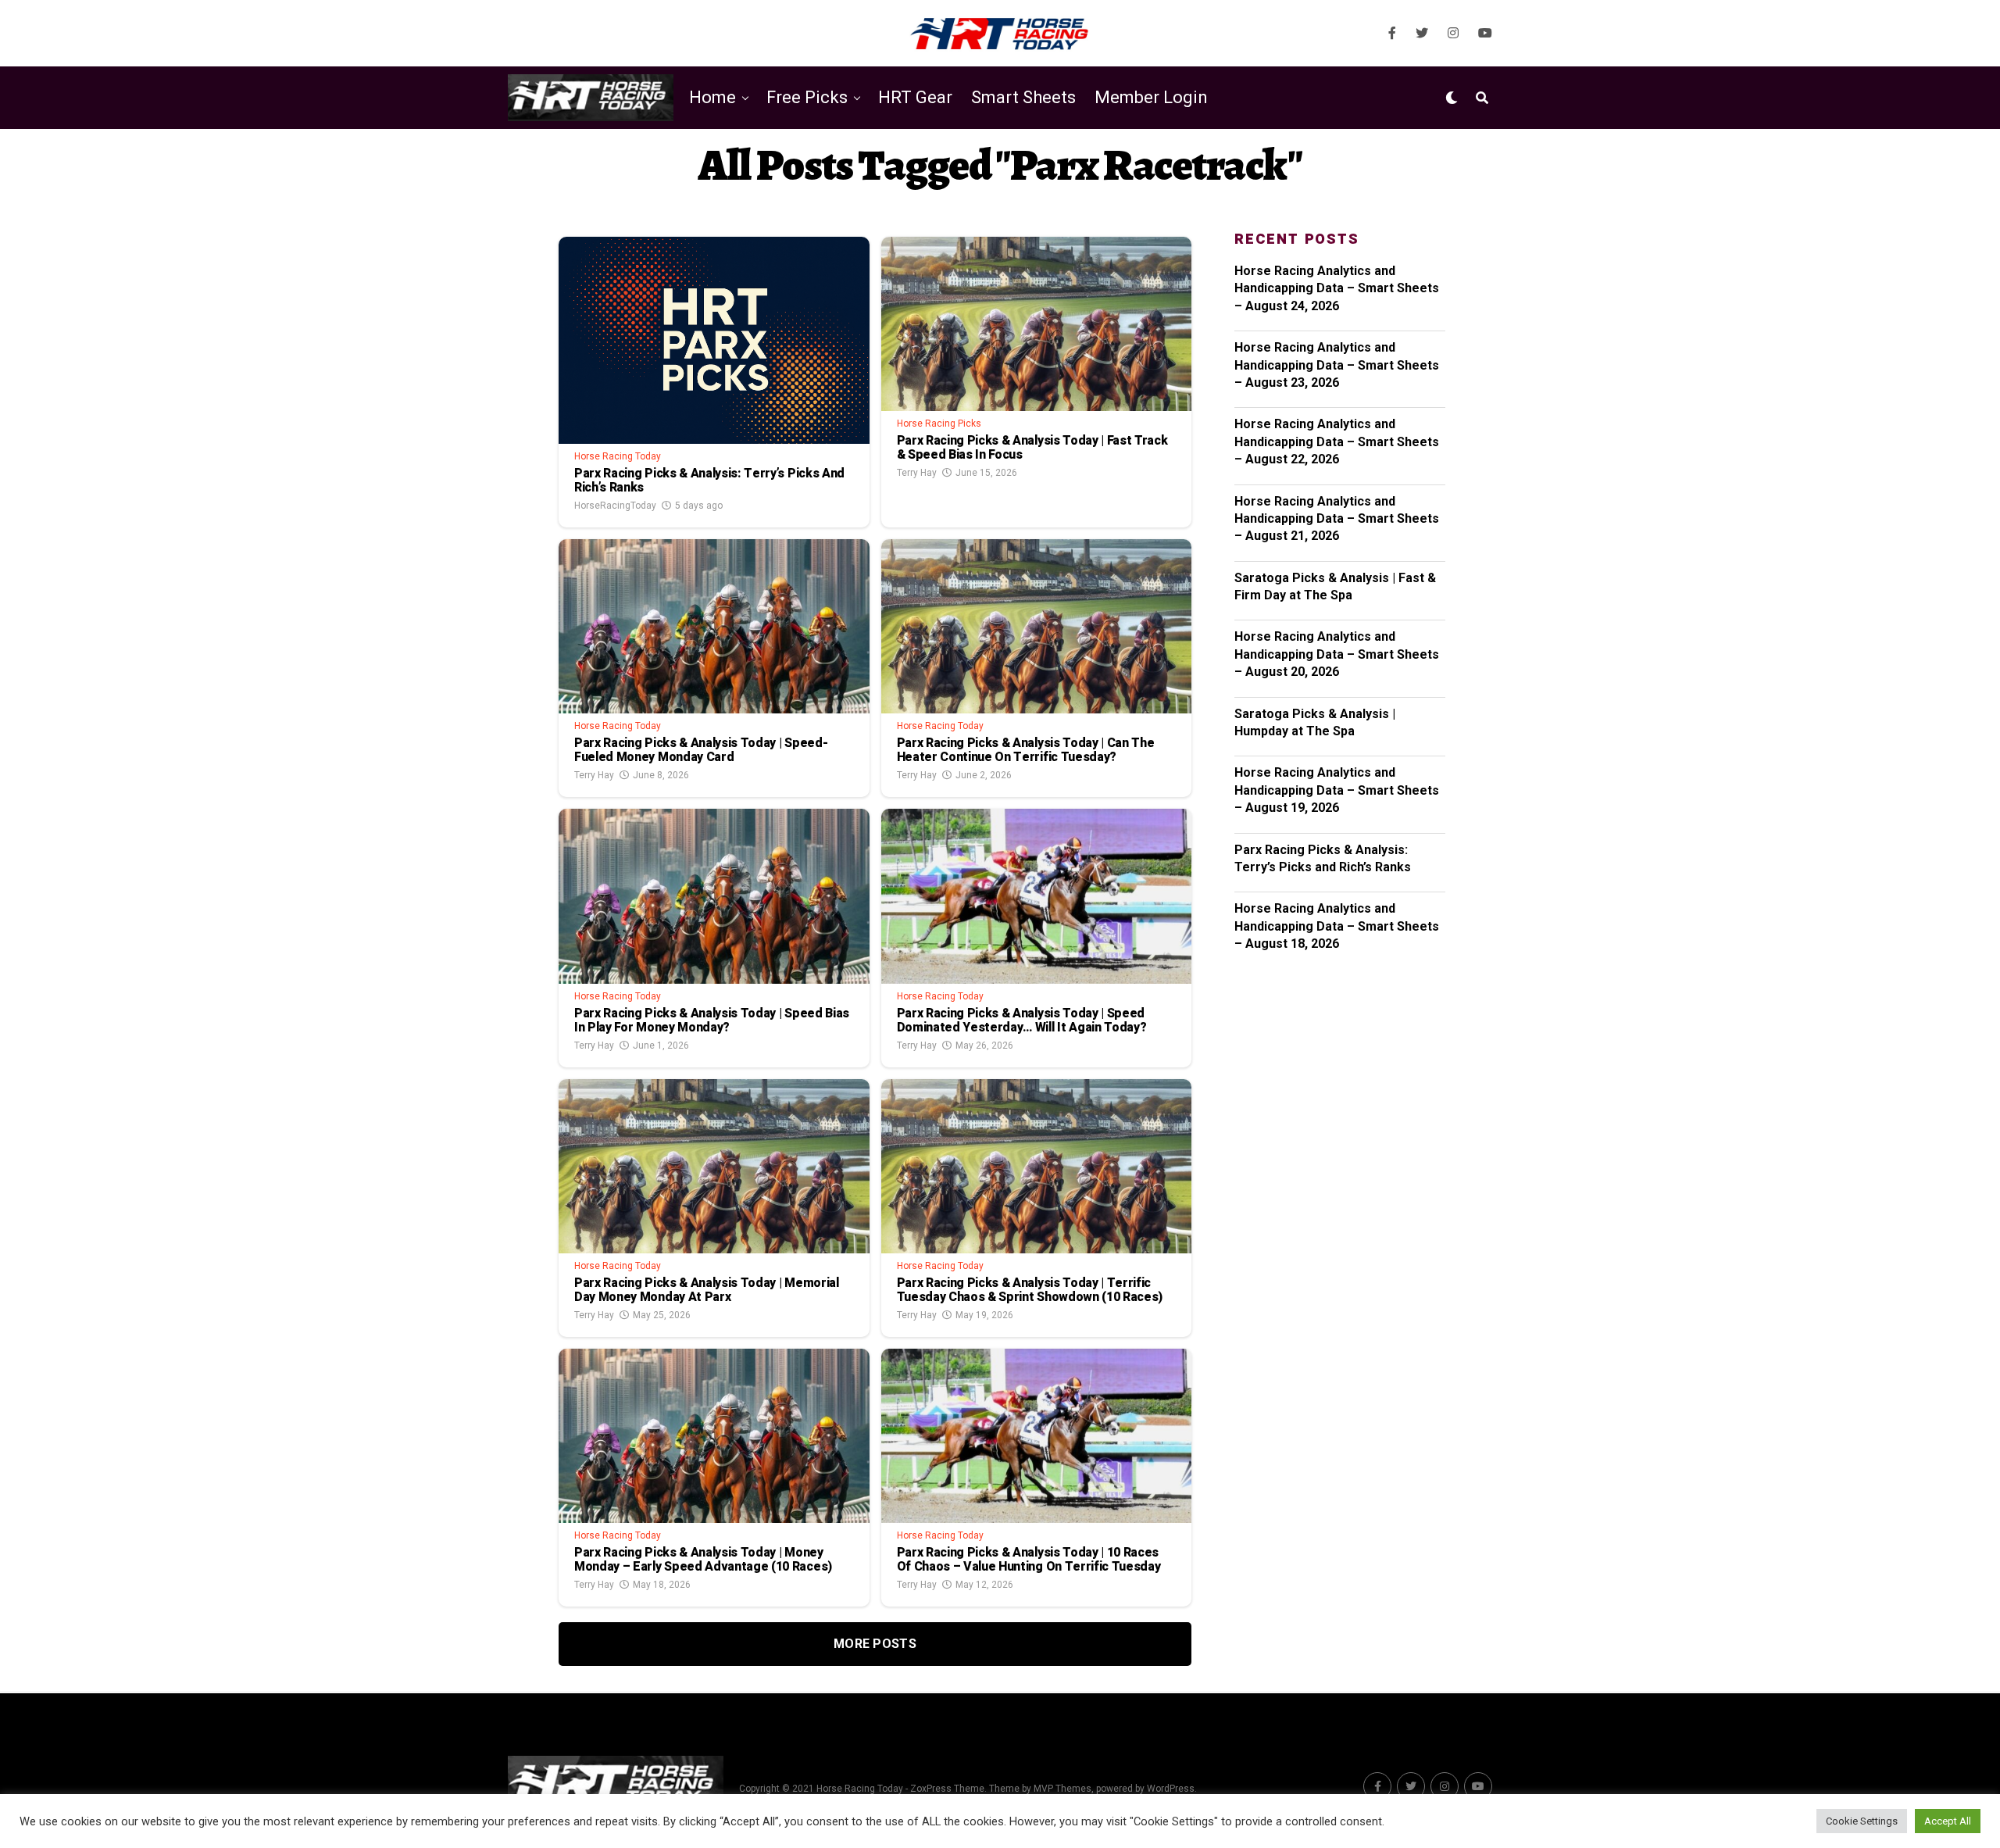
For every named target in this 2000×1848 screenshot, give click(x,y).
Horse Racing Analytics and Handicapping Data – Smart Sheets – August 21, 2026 (1337, 519)
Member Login (1151, 97)
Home (712, 97)
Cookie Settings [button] (1862, 1821)
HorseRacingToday (615, 506)
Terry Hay (917, 473)
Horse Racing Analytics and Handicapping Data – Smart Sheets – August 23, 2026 (1337, 365)
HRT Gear (915, 97)
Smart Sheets (1023, 97)
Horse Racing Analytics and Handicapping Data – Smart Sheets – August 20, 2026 (1337, 654)
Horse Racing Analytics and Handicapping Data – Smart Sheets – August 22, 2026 (1337, 441)
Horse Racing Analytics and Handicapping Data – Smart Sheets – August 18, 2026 (1337, 926)
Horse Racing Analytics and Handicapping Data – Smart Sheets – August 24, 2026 (1337, 288)
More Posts (875, 1644)
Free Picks (807, 97)
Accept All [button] (1948, 1821)
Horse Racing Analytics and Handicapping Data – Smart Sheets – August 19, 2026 (1337, 790)
